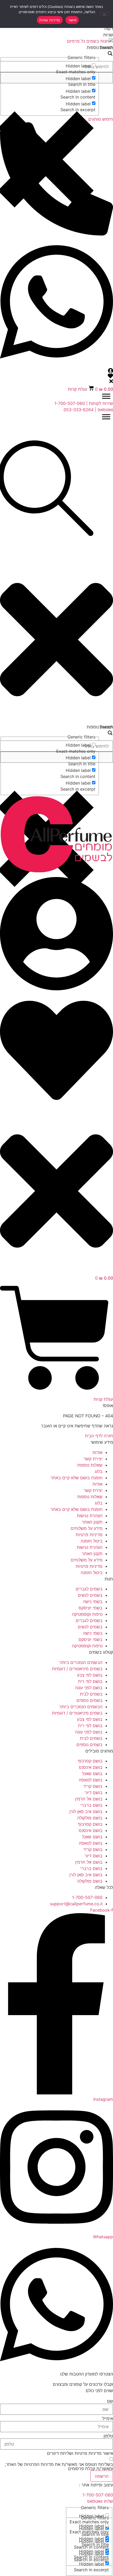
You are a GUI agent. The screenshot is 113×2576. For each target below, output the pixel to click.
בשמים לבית (91, 1694)
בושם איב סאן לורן (86, 1811)
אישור (72, 20)
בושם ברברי (91, 1805)
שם (110, 2401)
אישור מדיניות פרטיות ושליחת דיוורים (80, 2453)
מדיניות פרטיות (89, 1535)
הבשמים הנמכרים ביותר (81, 1662)
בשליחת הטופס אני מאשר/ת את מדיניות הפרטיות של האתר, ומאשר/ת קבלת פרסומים (59, 2466)
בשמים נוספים (89, 1700)
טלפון (108, 2436)
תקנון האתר (92, 1522)
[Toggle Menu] (106, 396)
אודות (97, 1452)
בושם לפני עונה (89, 1688)
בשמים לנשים (90, 1595)
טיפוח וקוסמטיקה (87, 1614)
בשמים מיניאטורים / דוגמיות (77, 1669)
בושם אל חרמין (89, 1799)
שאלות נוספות (90, 1465)
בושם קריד (93, 1786)
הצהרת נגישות (90, 1516)
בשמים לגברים (89, 1589)
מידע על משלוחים (87, 1528)
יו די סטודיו (68, 2485)
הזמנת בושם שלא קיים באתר (76, 1478)
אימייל (108, 2418)
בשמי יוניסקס (91, 1608)
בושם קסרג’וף (90, 1761)
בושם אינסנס (91, 1767)
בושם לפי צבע (90, 1675)
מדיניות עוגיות (50, 20)
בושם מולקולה (90, 1818)
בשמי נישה (93, 1602)
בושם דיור (94, 1793)
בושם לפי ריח (90, 1681)
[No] (105, 14)
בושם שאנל (92, 1774)
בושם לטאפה (91, 1780)
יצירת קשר (93, 1459)
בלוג (99, 1471)
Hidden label (78, 66)
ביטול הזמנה (92, 1541)
